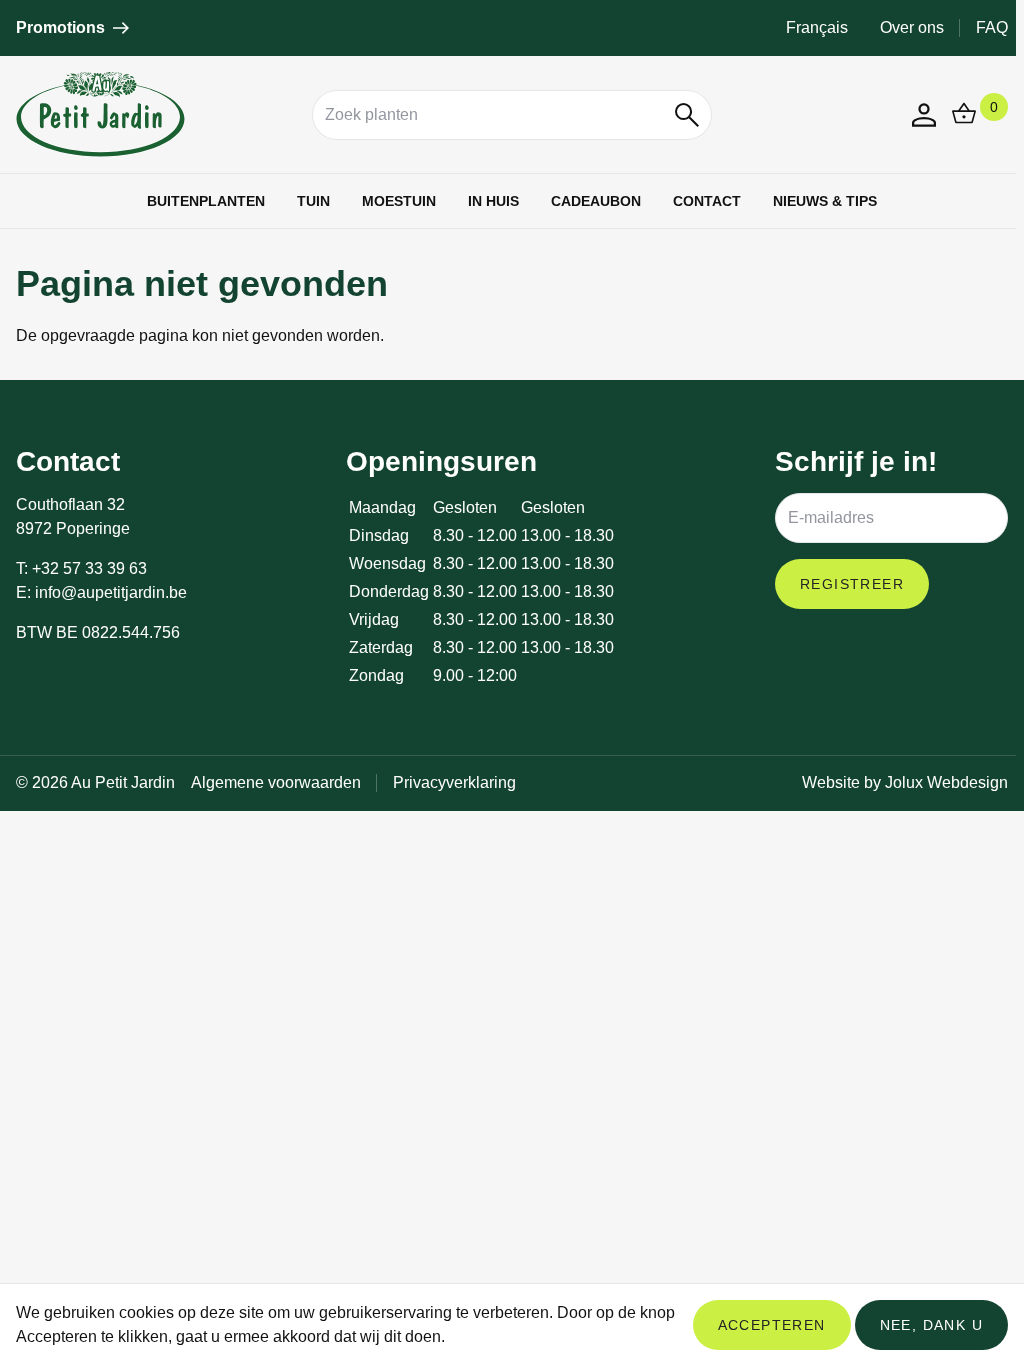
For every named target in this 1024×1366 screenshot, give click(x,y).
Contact (707, 201)
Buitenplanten (206, 201)
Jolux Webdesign (946, 782)
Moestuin (399, 201)
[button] (687, 115)
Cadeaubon (596, 201)
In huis (493, 201)
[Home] (156, 114)
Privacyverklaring (454, 782)
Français (817, 27)
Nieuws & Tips (825, 201)
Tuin (313, 201)
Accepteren (772, 1325)
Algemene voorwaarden (276, 782)
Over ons (912, 27)
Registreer (852, 584)
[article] (72, 28)
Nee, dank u (931, 1325)
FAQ (992, 27)
